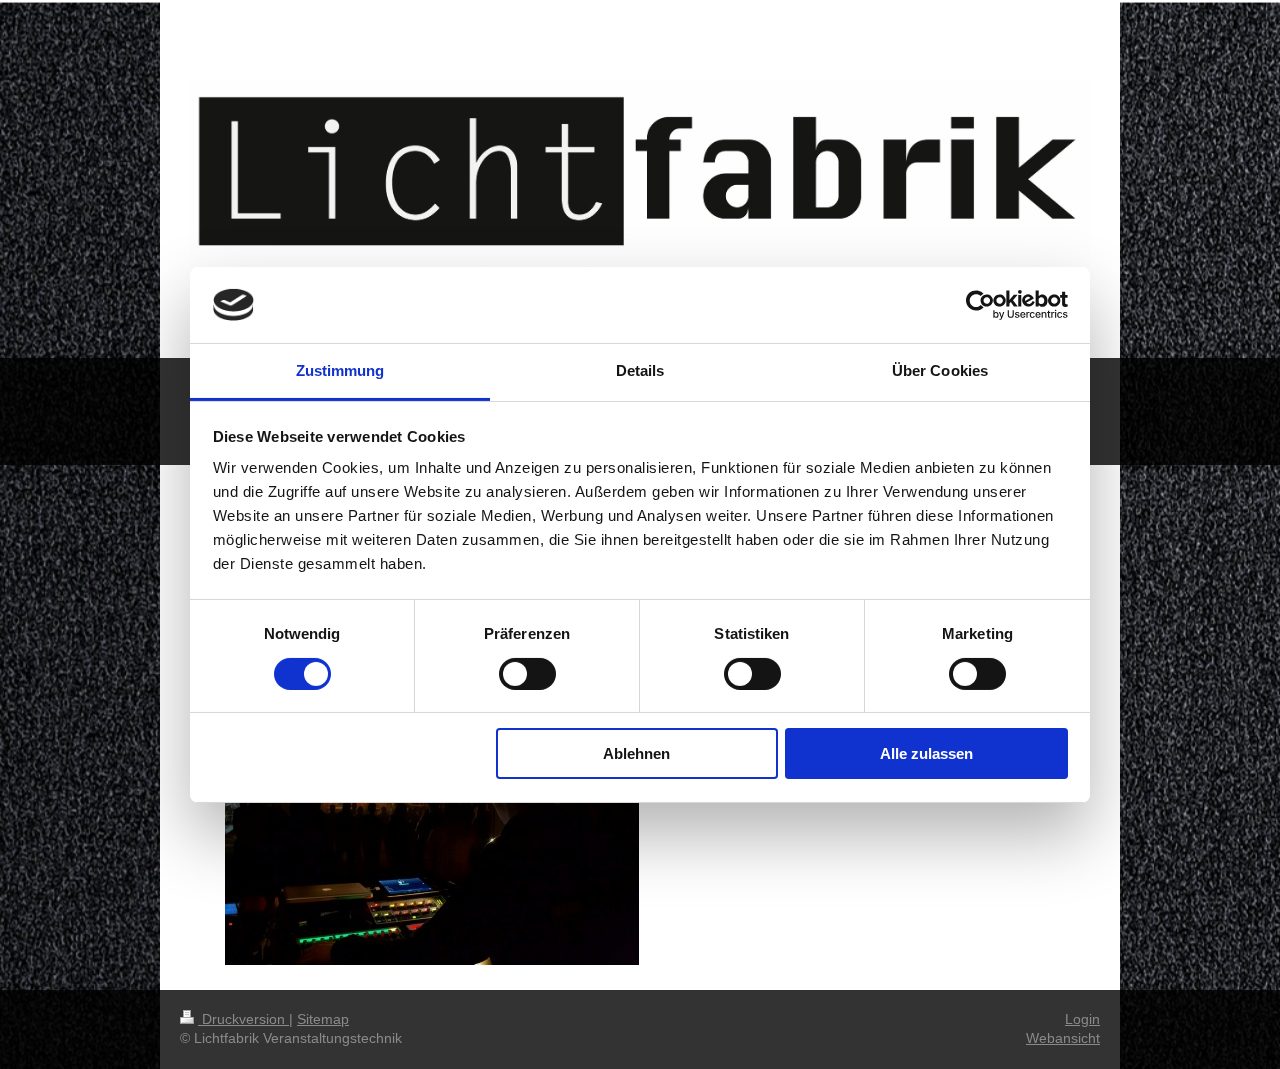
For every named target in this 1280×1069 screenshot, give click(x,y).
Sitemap (323, 1019)
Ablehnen (636, 753)
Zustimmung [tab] (340, 370)
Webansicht (1063, 1038)
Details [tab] (640, 370)
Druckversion (243, 1019)
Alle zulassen (926, 753)
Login (1082, 1019)
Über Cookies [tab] (940, 370)
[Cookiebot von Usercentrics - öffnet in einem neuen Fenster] (980, 305)
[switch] (527, 674)
